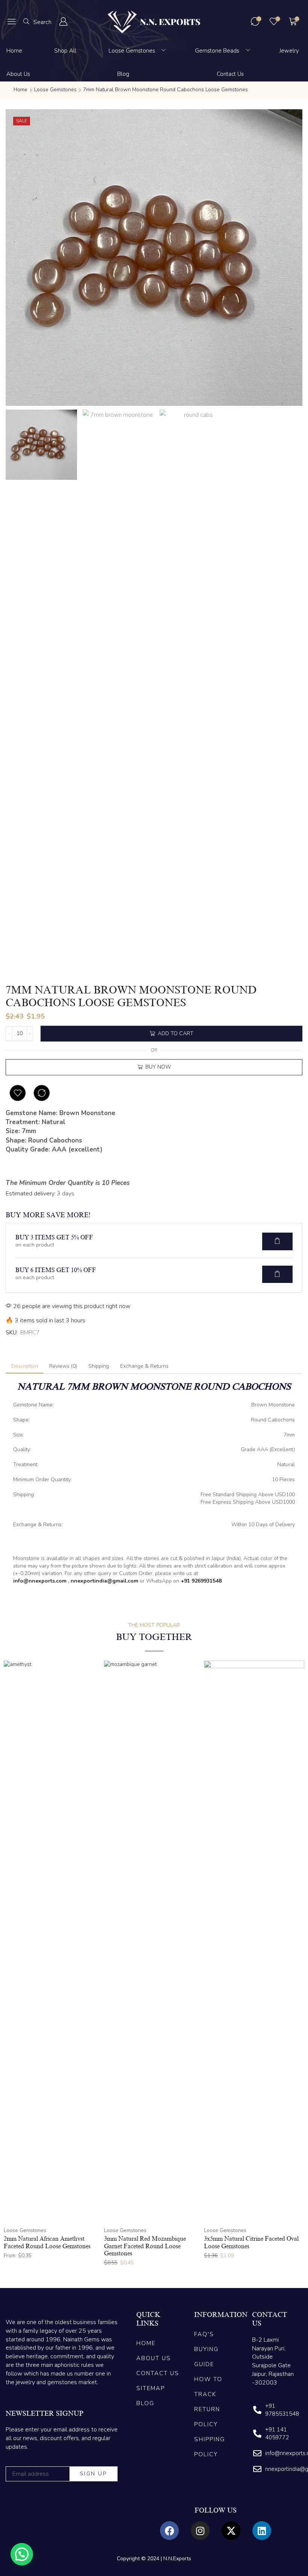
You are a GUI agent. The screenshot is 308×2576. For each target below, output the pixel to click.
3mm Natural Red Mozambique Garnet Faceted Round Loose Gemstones (145, 2246)
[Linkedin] (262, 2531)
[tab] (25, 1366)
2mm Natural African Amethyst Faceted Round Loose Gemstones (47, 2242)
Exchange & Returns (144, 1366)
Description (25, 1366)
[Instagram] (200, 2531)
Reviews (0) (63, 1366)
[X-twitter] (231, 2531)
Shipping (99, 1366)
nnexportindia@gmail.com (104, 1581)
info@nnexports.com (40, 1581)
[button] (12, 21)
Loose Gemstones (55, 90)
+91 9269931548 (201, 1581)
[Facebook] (169, 2531)
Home (20, 90)
